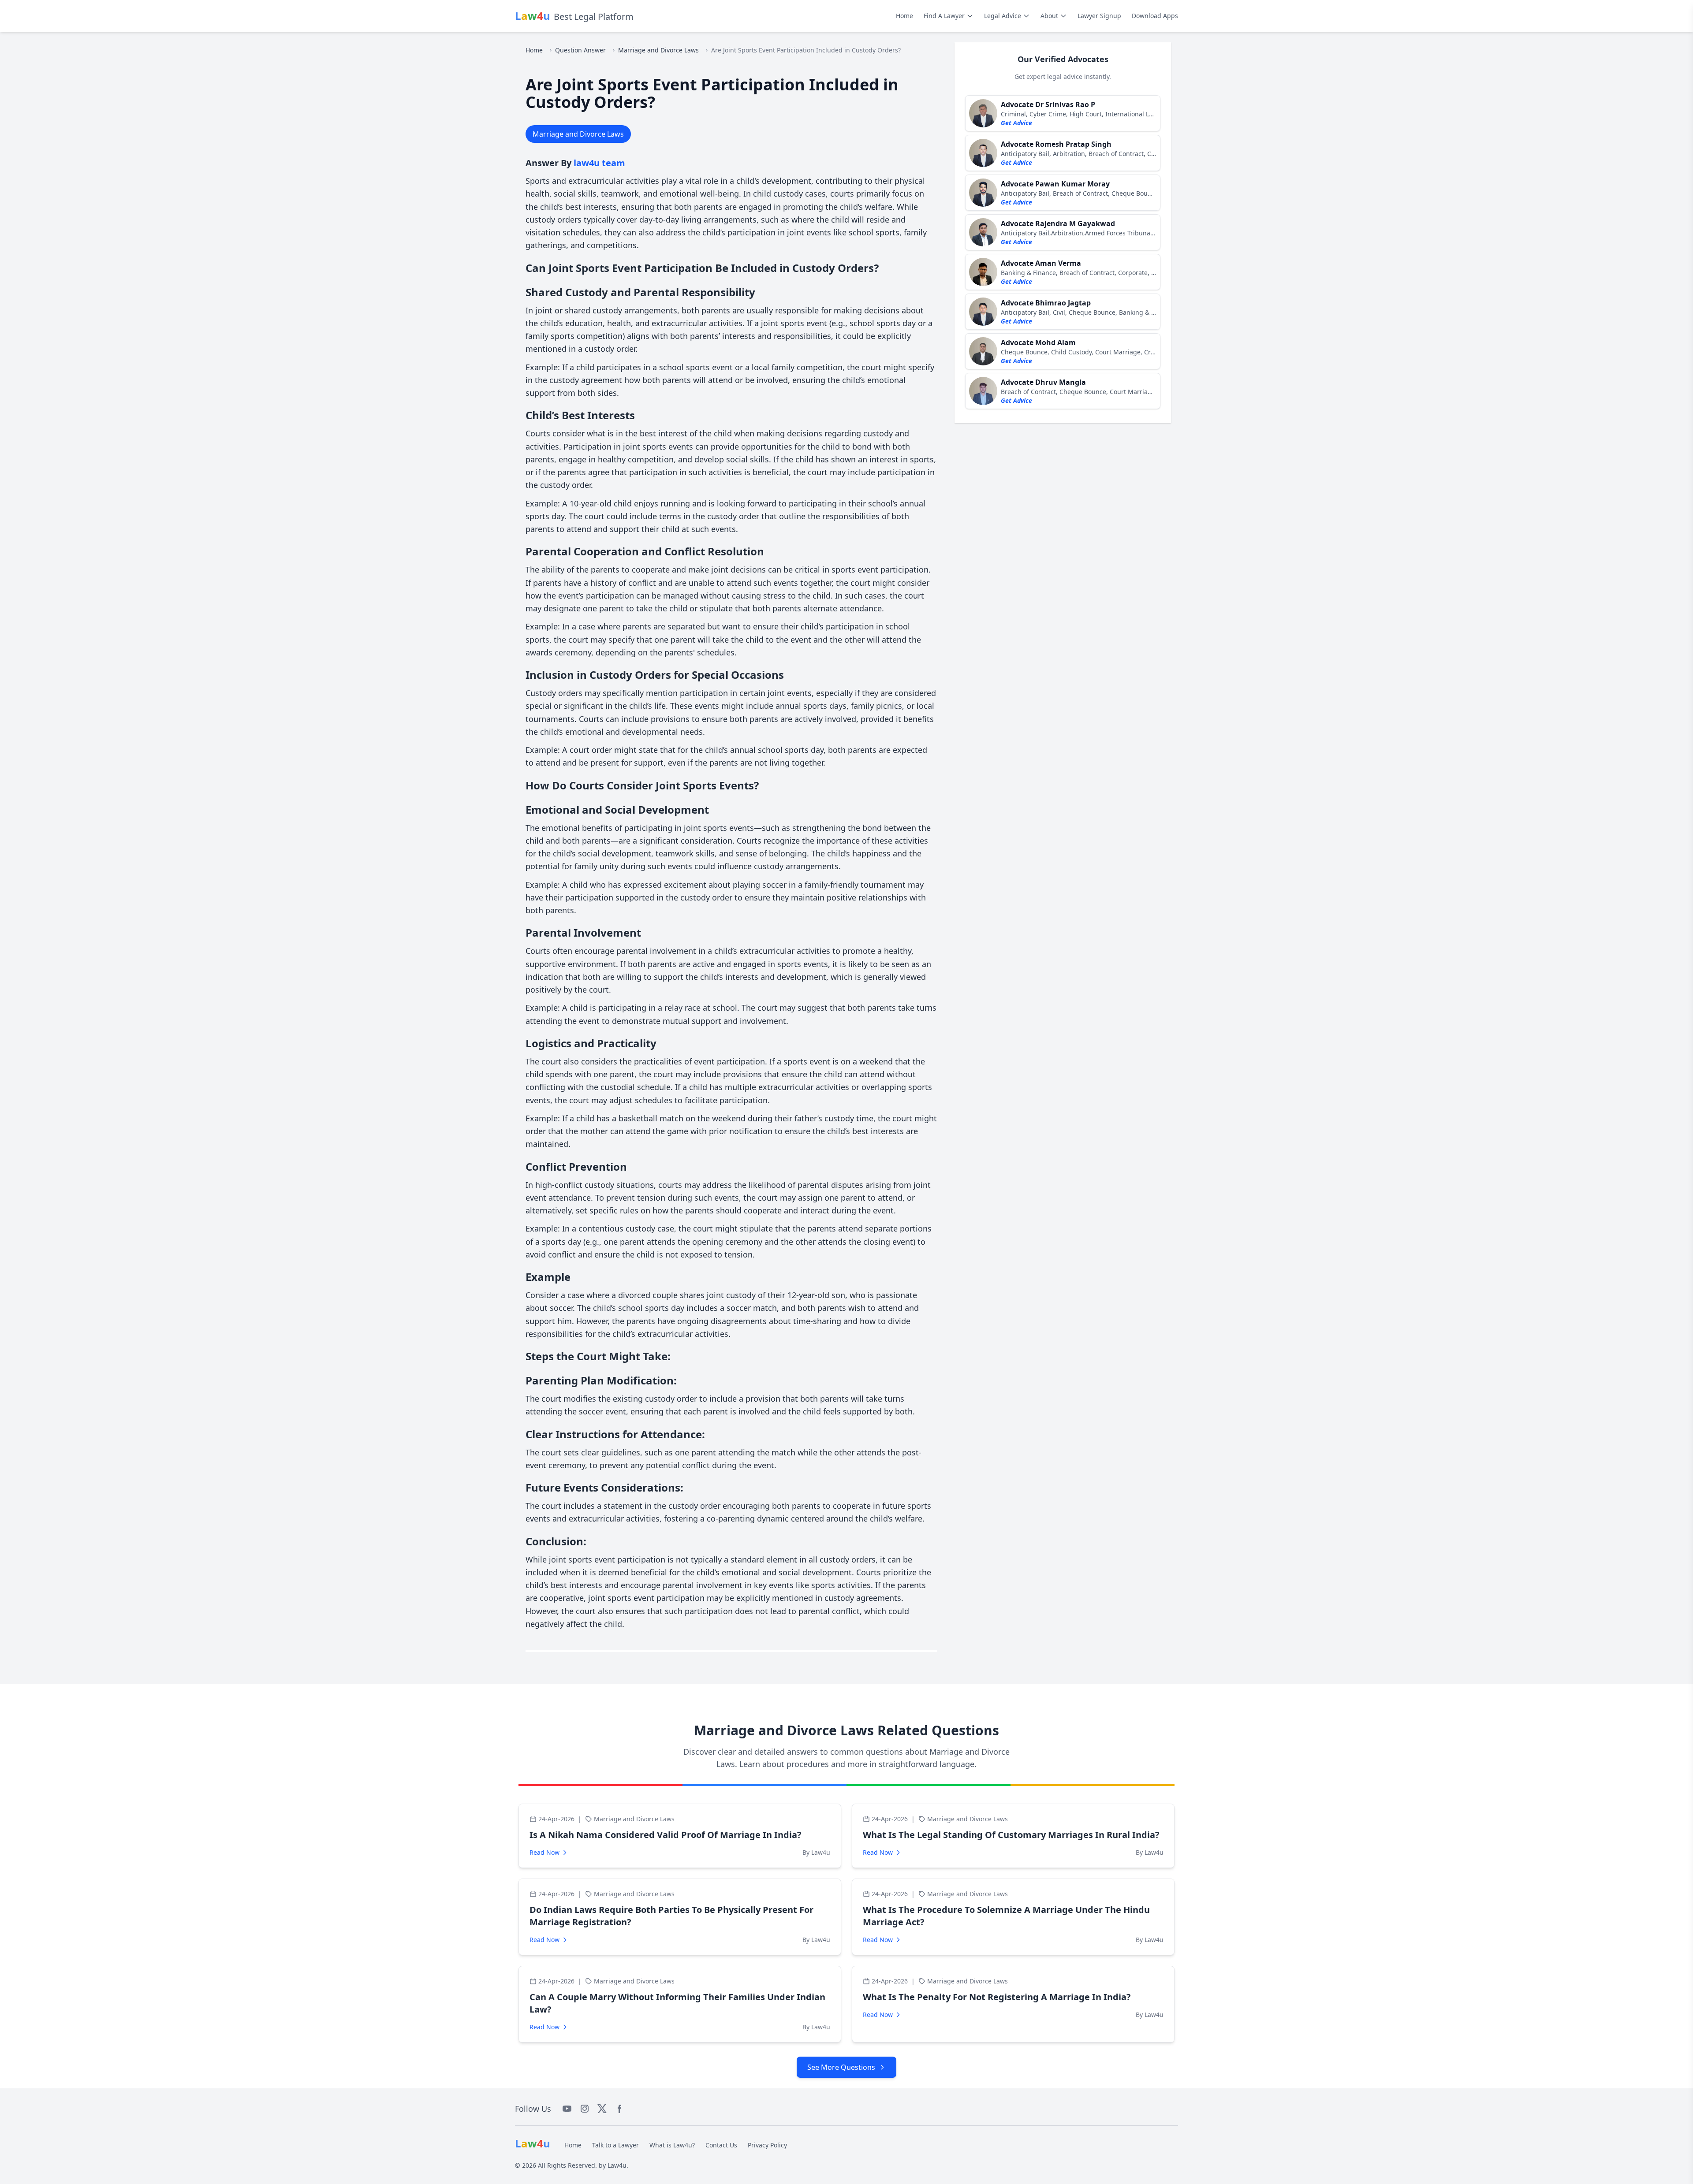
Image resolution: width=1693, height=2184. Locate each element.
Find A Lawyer (944, 16)
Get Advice (1016, 123)
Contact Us (721, 2145)
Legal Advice (1003, 16)
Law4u (617, 2165)
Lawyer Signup (1099, 16)
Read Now (544, 1852)
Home (904, 16)
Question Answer (580, 50)
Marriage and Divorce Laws (658, 50)
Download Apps (1155, 16)
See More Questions (841, 2067)
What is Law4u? (672, 2145)
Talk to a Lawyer (615, 2145)
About (1049, 16)
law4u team (599, 163)
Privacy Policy (767, 2145)
